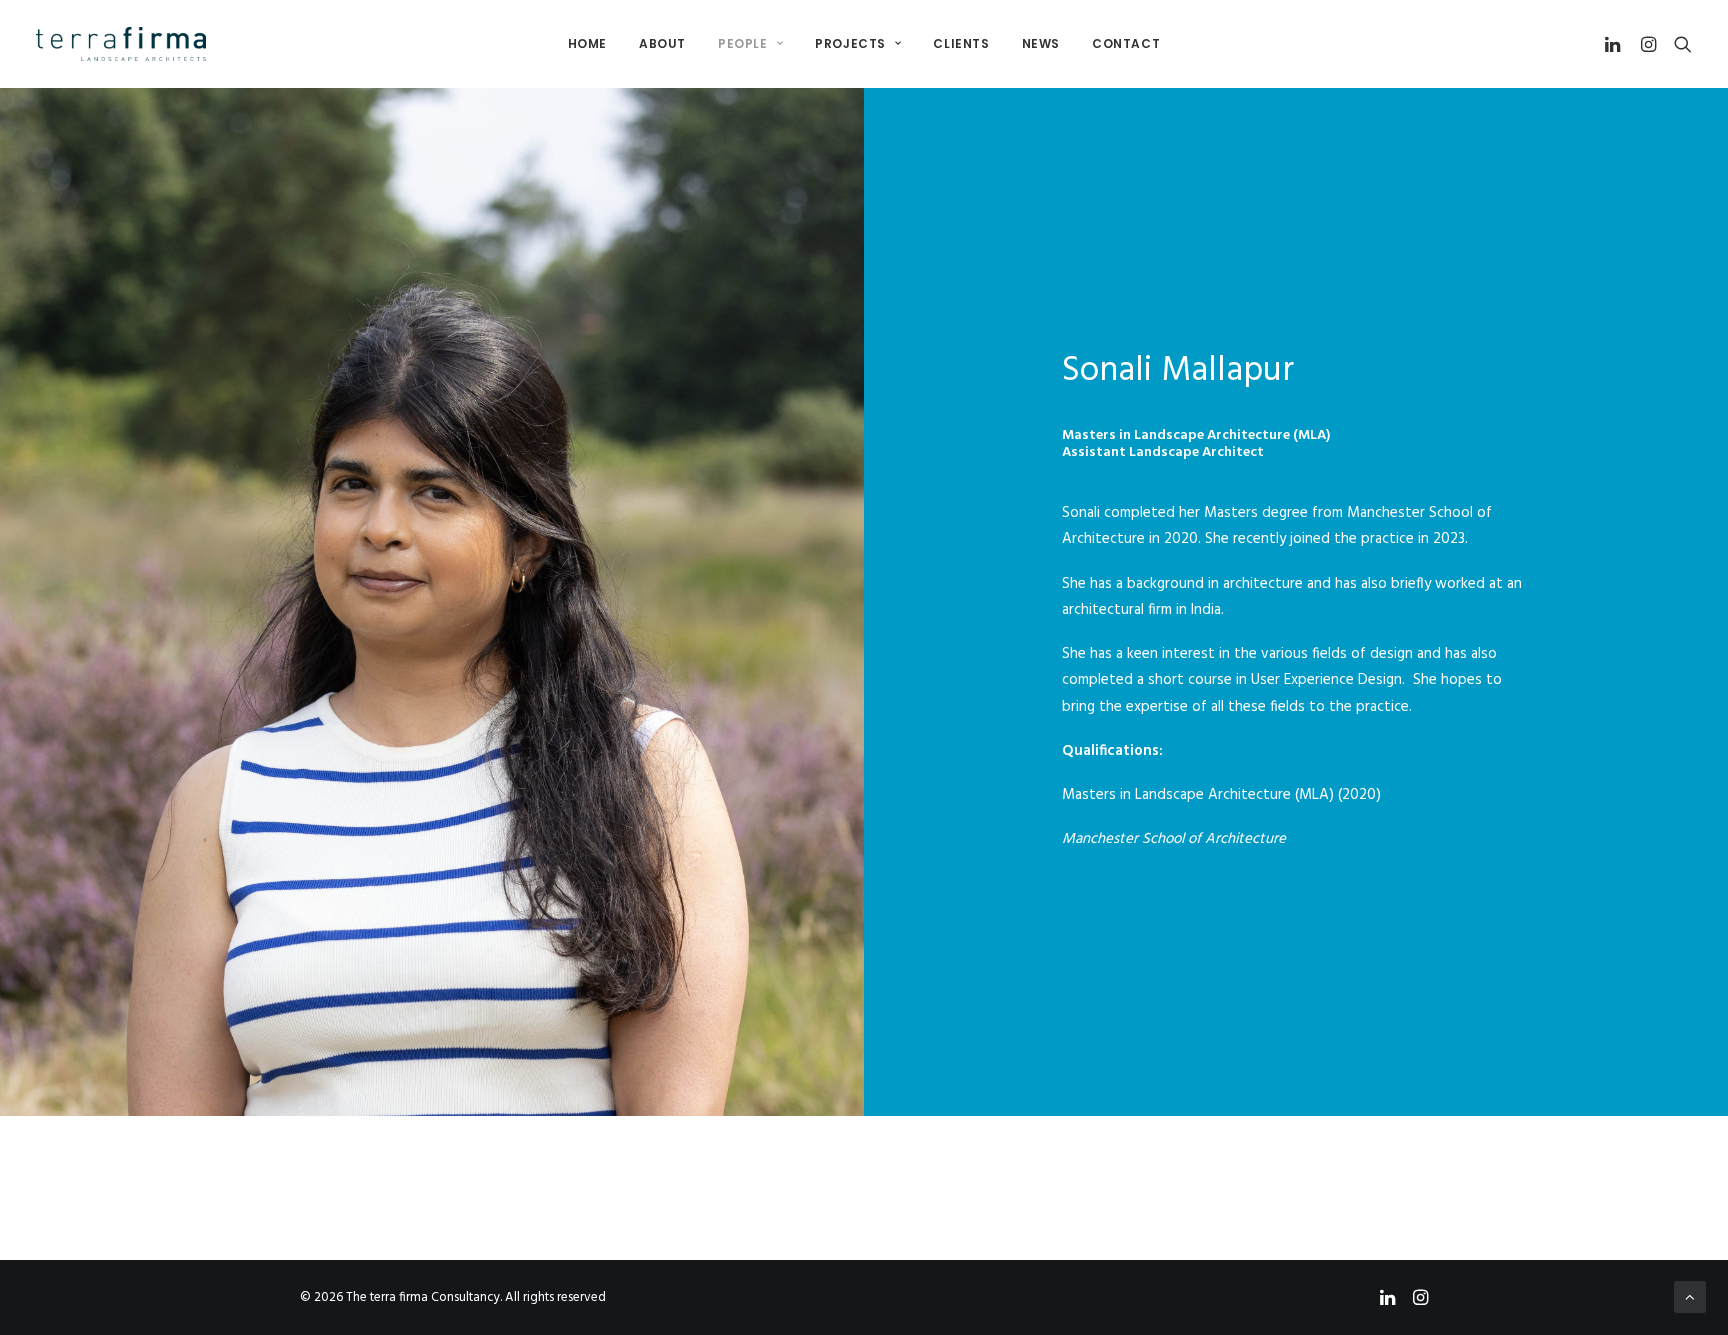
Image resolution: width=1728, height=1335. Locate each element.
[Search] (1678, 44)
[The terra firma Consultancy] (121, 44)
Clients (961, 43)
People (743, 43)
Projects (850, 43)
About (662, 43)
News (1041, 43)
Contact (1126, 43)
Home (587, 43)
